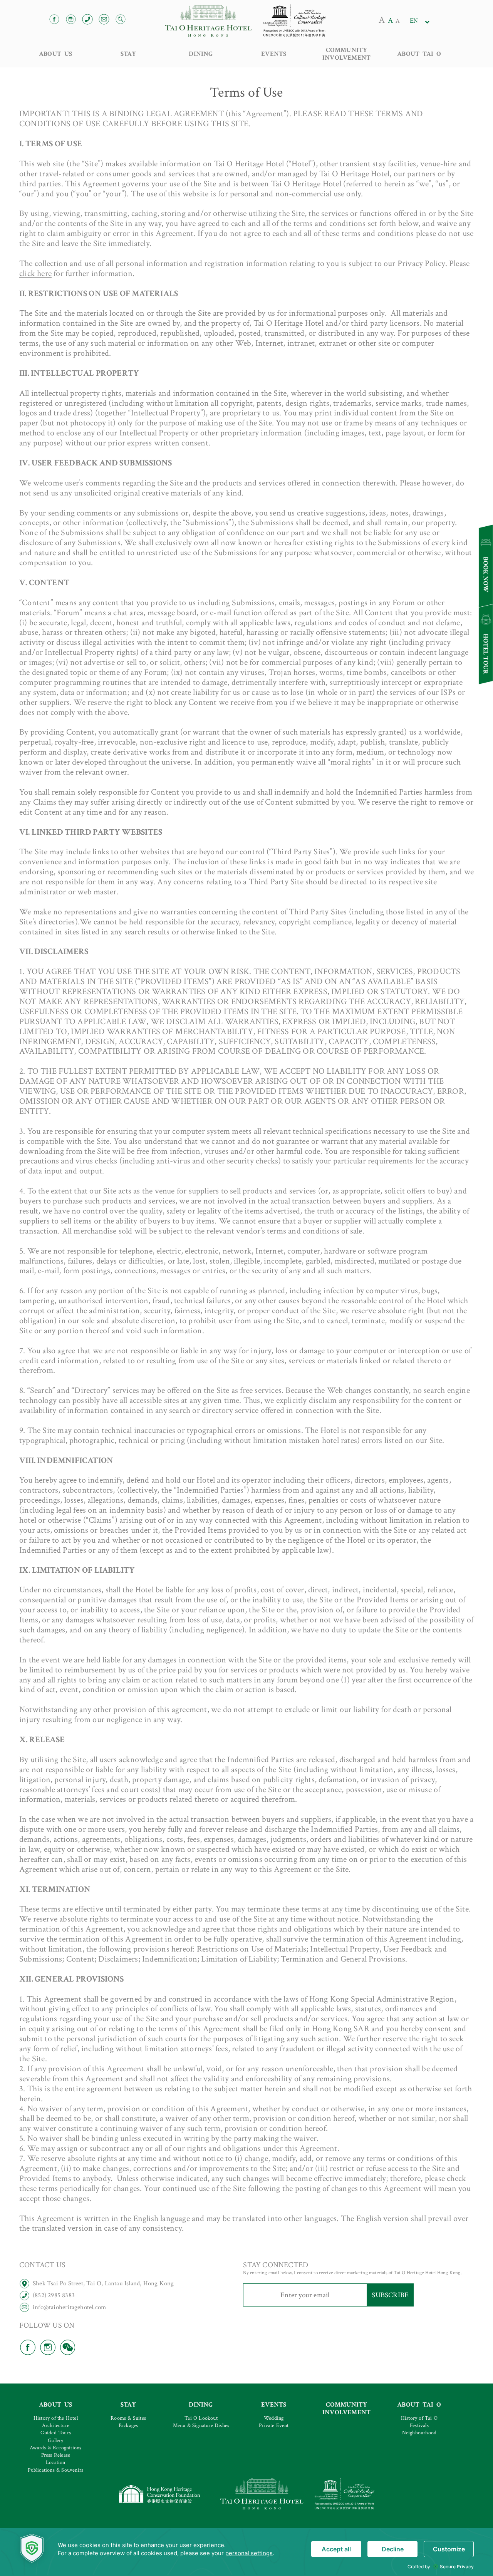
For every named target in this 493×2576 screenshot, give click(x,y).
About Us (56, 54)
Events (274, 54)
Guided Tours (56, 2433)
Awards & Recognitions (55, 2448)
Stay (128, 54)
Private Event (274, 2425)
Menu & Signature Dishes (201, 2425)
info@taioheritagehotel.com (69, 2307)
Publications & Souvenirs (55, 2470)
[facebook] (29, 2347)
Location (56, 2462)
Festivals (419, 2425)
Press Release (56, 2455)
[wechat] (69, 2347)
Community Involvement (346, 54)
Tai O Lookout (201, 2418)
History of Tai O (419, 2418)
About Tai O (419, 54)
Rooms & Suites (128, 2418)
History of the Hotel (56, 2418)
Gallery (55, 2440)
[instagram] (49, 2347)
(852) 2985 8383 (54, 2295)
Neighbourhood (419, 2433)
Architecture (56, 2425)
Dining (201, 54)
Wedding (274, 2418)
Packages (128, 2425)
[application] (246, 2552)
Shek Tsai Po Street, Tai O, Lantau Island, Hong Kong (103, 2283)
